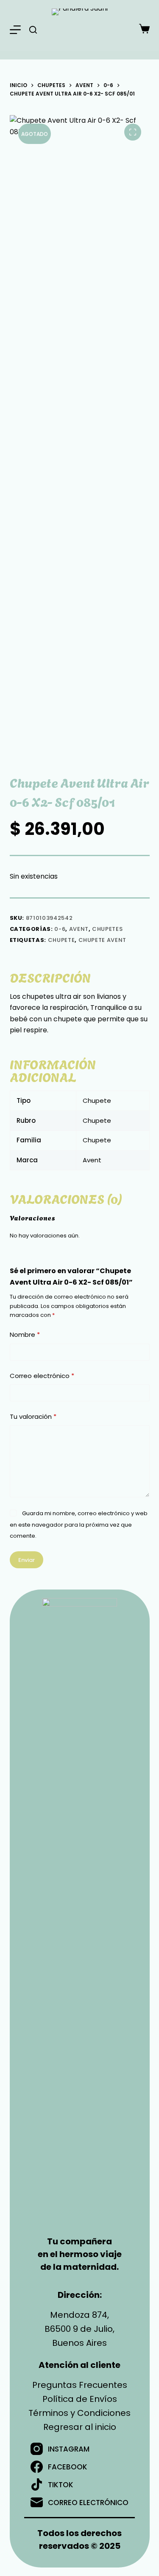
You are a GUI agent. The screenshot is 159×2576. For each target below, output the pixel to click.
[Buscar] (33, 30)
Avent (79, 929)
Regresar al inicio (80, 2427)
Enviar (26, 1560)
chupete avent (102, 940)
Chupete (61, 940)
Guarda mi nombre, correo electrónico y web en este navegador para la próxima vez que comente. (79, 1525)
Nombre (25, 1335)
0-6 (60, 929)
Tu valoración (33, 1416)
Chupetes (107, 929)
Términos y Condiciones (79, 2413)
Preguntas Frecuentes (80, 2385)
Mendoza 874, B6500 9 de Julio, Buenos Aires (79, 2329)
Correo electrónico (42, 1376)
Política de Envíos (80, 2399)
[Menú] (15, 30)
